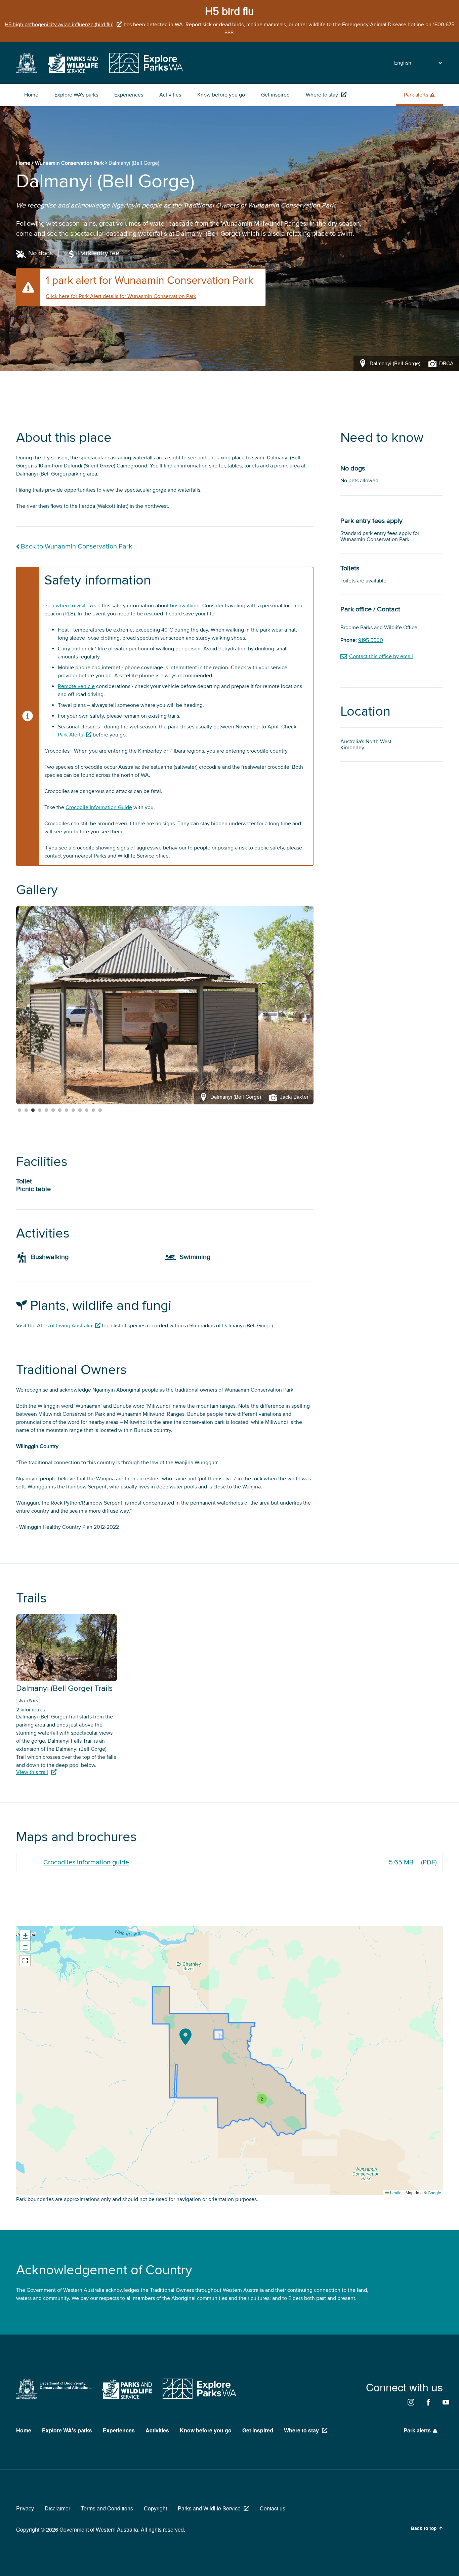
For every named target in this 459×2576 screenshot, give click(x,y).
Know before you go (221, 95)
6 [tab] (53, 1110)
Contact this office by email (381, 656)
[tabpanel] (165, 1005)
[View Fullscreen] (25, 1961)
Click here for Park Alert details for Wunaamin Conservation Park (121, 296)
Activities (170, 95)
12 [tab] (93, 1110)
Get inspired (275, 95)
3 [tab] (33, 1110)
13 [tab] (100, 1110)
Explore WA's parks (76, 95)
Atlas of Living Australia (65, 1326)
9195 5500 (371, 640)
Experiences (129, 95)
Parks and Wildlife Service (209, 2508)
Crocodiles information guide (86, 1862)
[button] (185, 2037)
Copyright (155, 2508)
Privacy (25, 2508)
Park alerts (416, 95)
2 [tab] (26, 1110)
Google (434, 2192)
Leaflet (396, 2192)
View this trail (32, 1772)
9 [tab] (73, 1110)
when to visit (71, 606)
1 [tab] (19, 1110)
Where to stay (322, 95)
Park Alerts (70, 735)
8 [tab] (67, 1110)
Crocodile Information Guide (99, 807)
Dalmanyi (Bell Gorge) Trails (64, 1688)
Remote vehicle (76, 686)
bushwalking (185, 606)
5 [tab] (46, 1110)
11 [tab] (87, 1110)
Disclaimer (57, 2508)
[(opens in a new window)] (27, 71)
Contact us (273, 2508)
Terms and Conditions (107, 2508)
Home (31, 95)
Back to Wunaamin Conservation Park (76, 547)
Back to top (424, 2528)
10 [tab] (80, 1110)
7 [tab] (60, 1110)
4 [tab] (40, 1110)
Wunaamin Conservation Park (69, 163)
